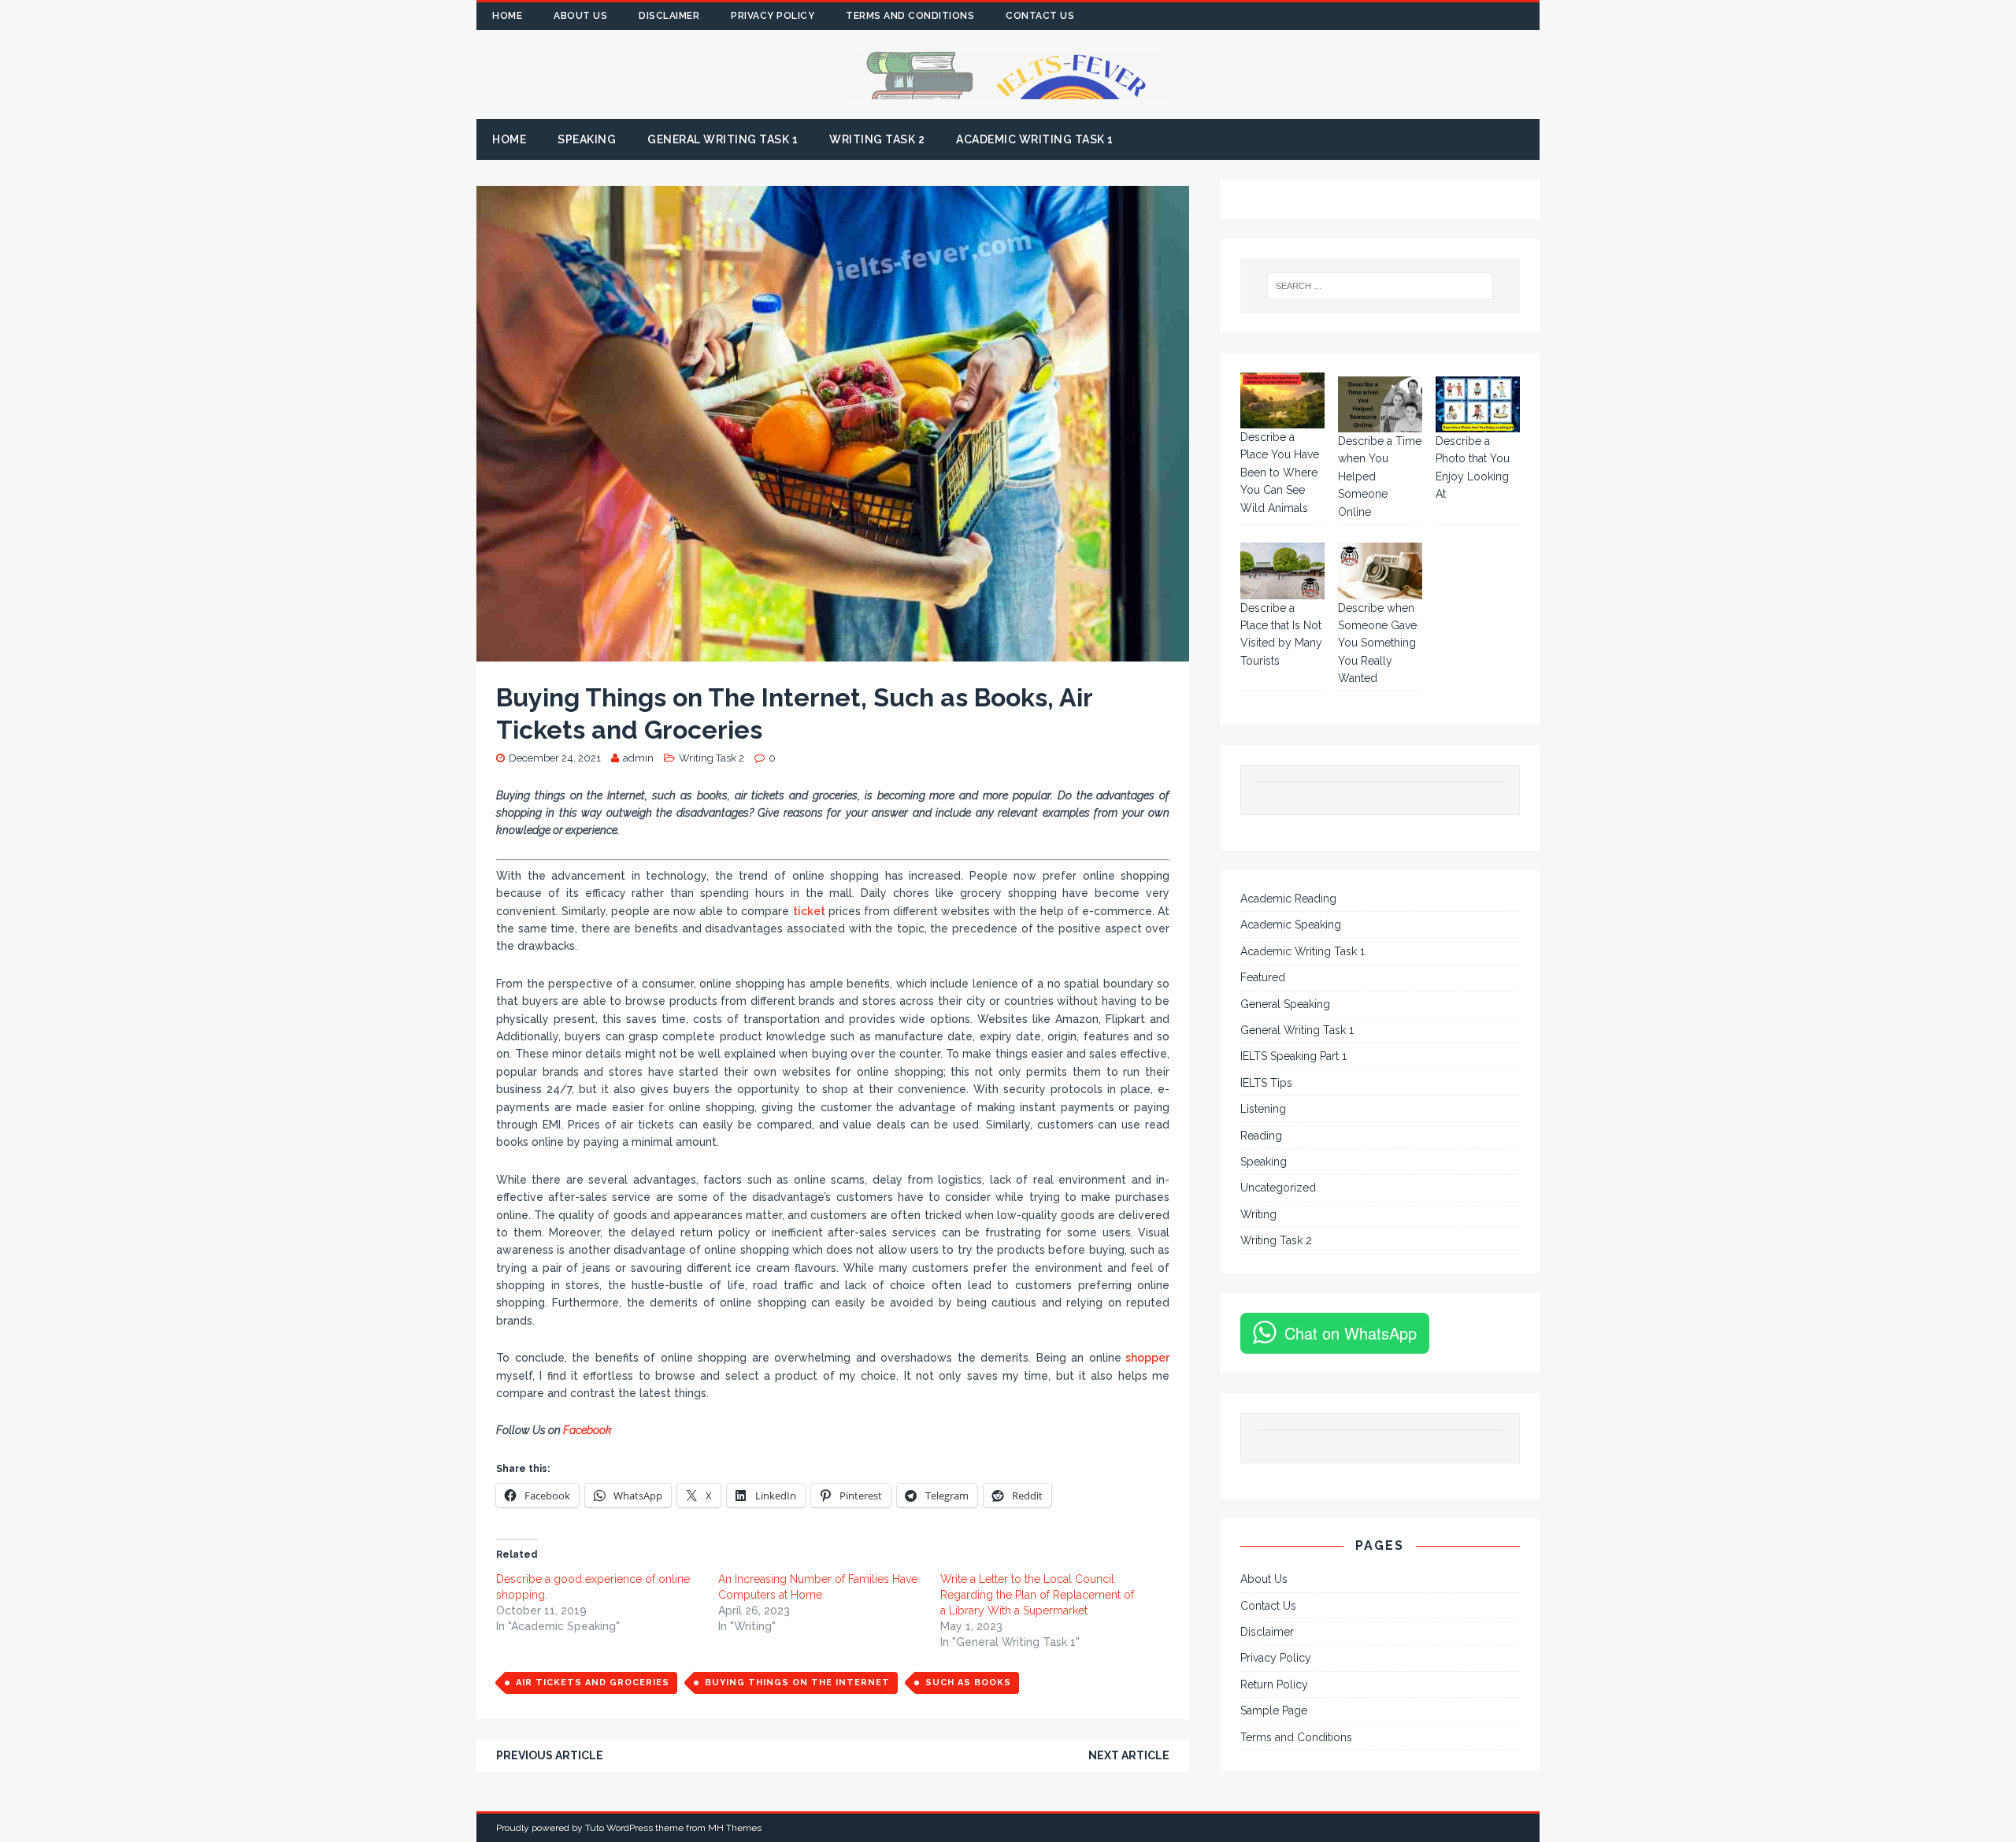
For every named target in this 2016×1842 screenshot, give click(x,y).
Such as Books (968, 1683)
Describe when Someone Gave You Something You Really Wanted (1377, 643)
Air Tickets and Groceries (593, 1683)
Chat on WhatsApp (1351, 1333)
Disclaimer (669, 16)
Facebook (589, 1430)
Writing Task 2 (877, 139)
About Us (580, 16)
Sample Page (1274, 1710)
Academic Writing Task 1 (1035, 139)
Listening (1263, 1109)
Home (507, 16)
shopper (1146, 1358)
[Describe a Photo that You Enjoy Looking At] (1478, 404)
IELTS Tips (1266, 1083)
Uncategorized (1278, 1188)
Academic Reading (1288, 899)
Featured (1263, 977)
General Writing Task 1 (723, 139)
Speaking (587, 139)
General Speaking (1285, 1004)
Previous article (550, 1755)
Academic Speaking (1291, 925)
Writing (1258, 1214)
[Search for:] (1380, 286)
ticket (809, 911)
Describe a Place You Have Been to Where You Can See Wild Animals (1280, 473)
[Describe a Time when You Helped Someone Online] (1380, 404)
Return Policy (1274, 1684)
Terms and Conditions (910, 16)
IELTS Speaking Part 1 (1293, 1056)
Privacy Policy (773, 16)
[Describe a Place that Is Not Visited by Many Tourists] (1282, 571)
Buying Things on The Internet (797, 1683)
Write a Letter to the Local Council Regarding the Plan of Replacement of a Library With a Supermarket (1037, 1595)
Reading (1261, 1136)
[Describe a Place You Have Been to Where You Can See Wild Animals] (1282, 400)
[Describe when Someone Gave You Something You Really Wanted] (1380, 571)
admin (638, 758)
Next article (1129, 1755)
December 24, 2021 (555, 758)
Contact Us (1040, 16)
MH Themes (735, 1828)
